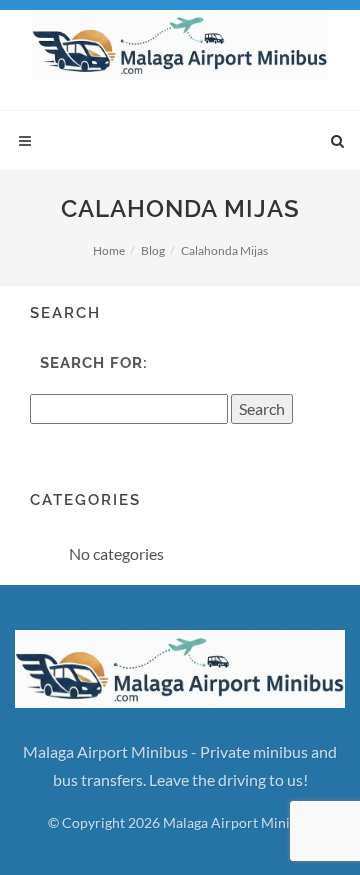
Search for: (94, 363)
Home (109, 250)
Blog (153, 250)
